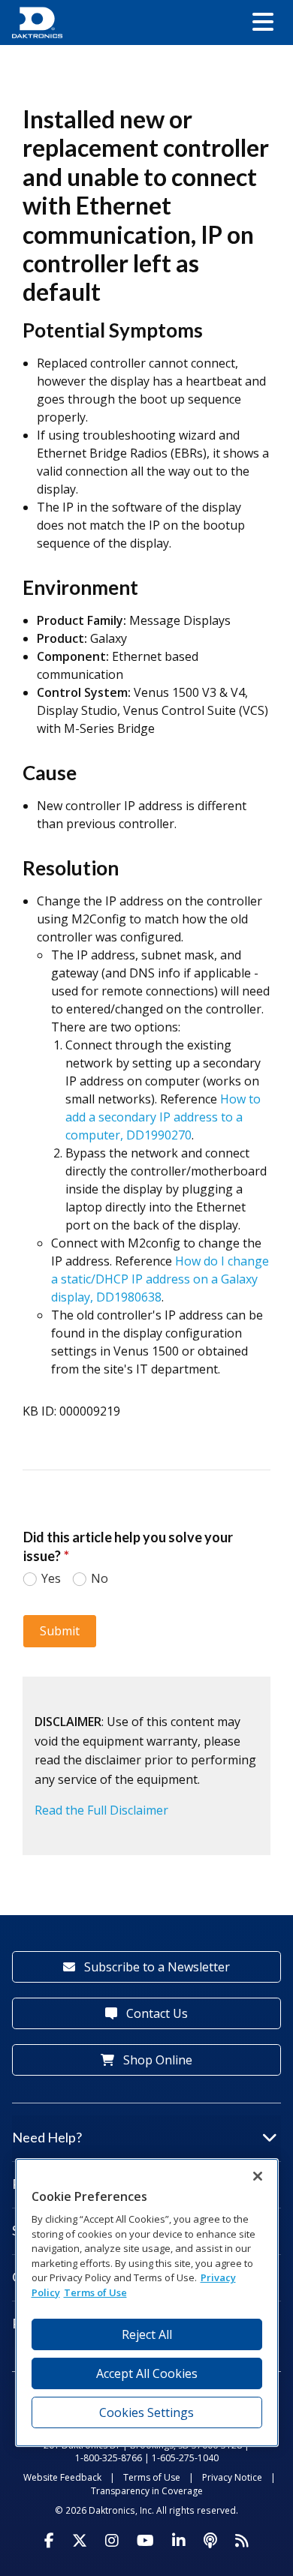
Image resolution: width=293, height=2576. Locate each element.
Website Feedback (62, 2477)
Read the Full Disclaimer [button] (101, 1810)
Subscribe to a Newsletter (156, 1967)
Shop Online (156, 2060)
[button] (263, 23)
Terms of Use (152, 2477)
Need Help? (47, 2137)
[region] (147, 2303)
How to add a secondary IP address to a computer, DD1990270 (163, 1117)
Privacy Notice (232, 2477)
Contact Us (156, 2013)
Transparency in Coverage (147, 2491)
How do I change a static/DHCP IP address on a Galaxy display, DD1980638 (160, 1279)
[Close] (258, 2176)
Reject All (147, 2334)
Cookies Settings (146, 2412)
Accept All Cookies (147, 2373)
